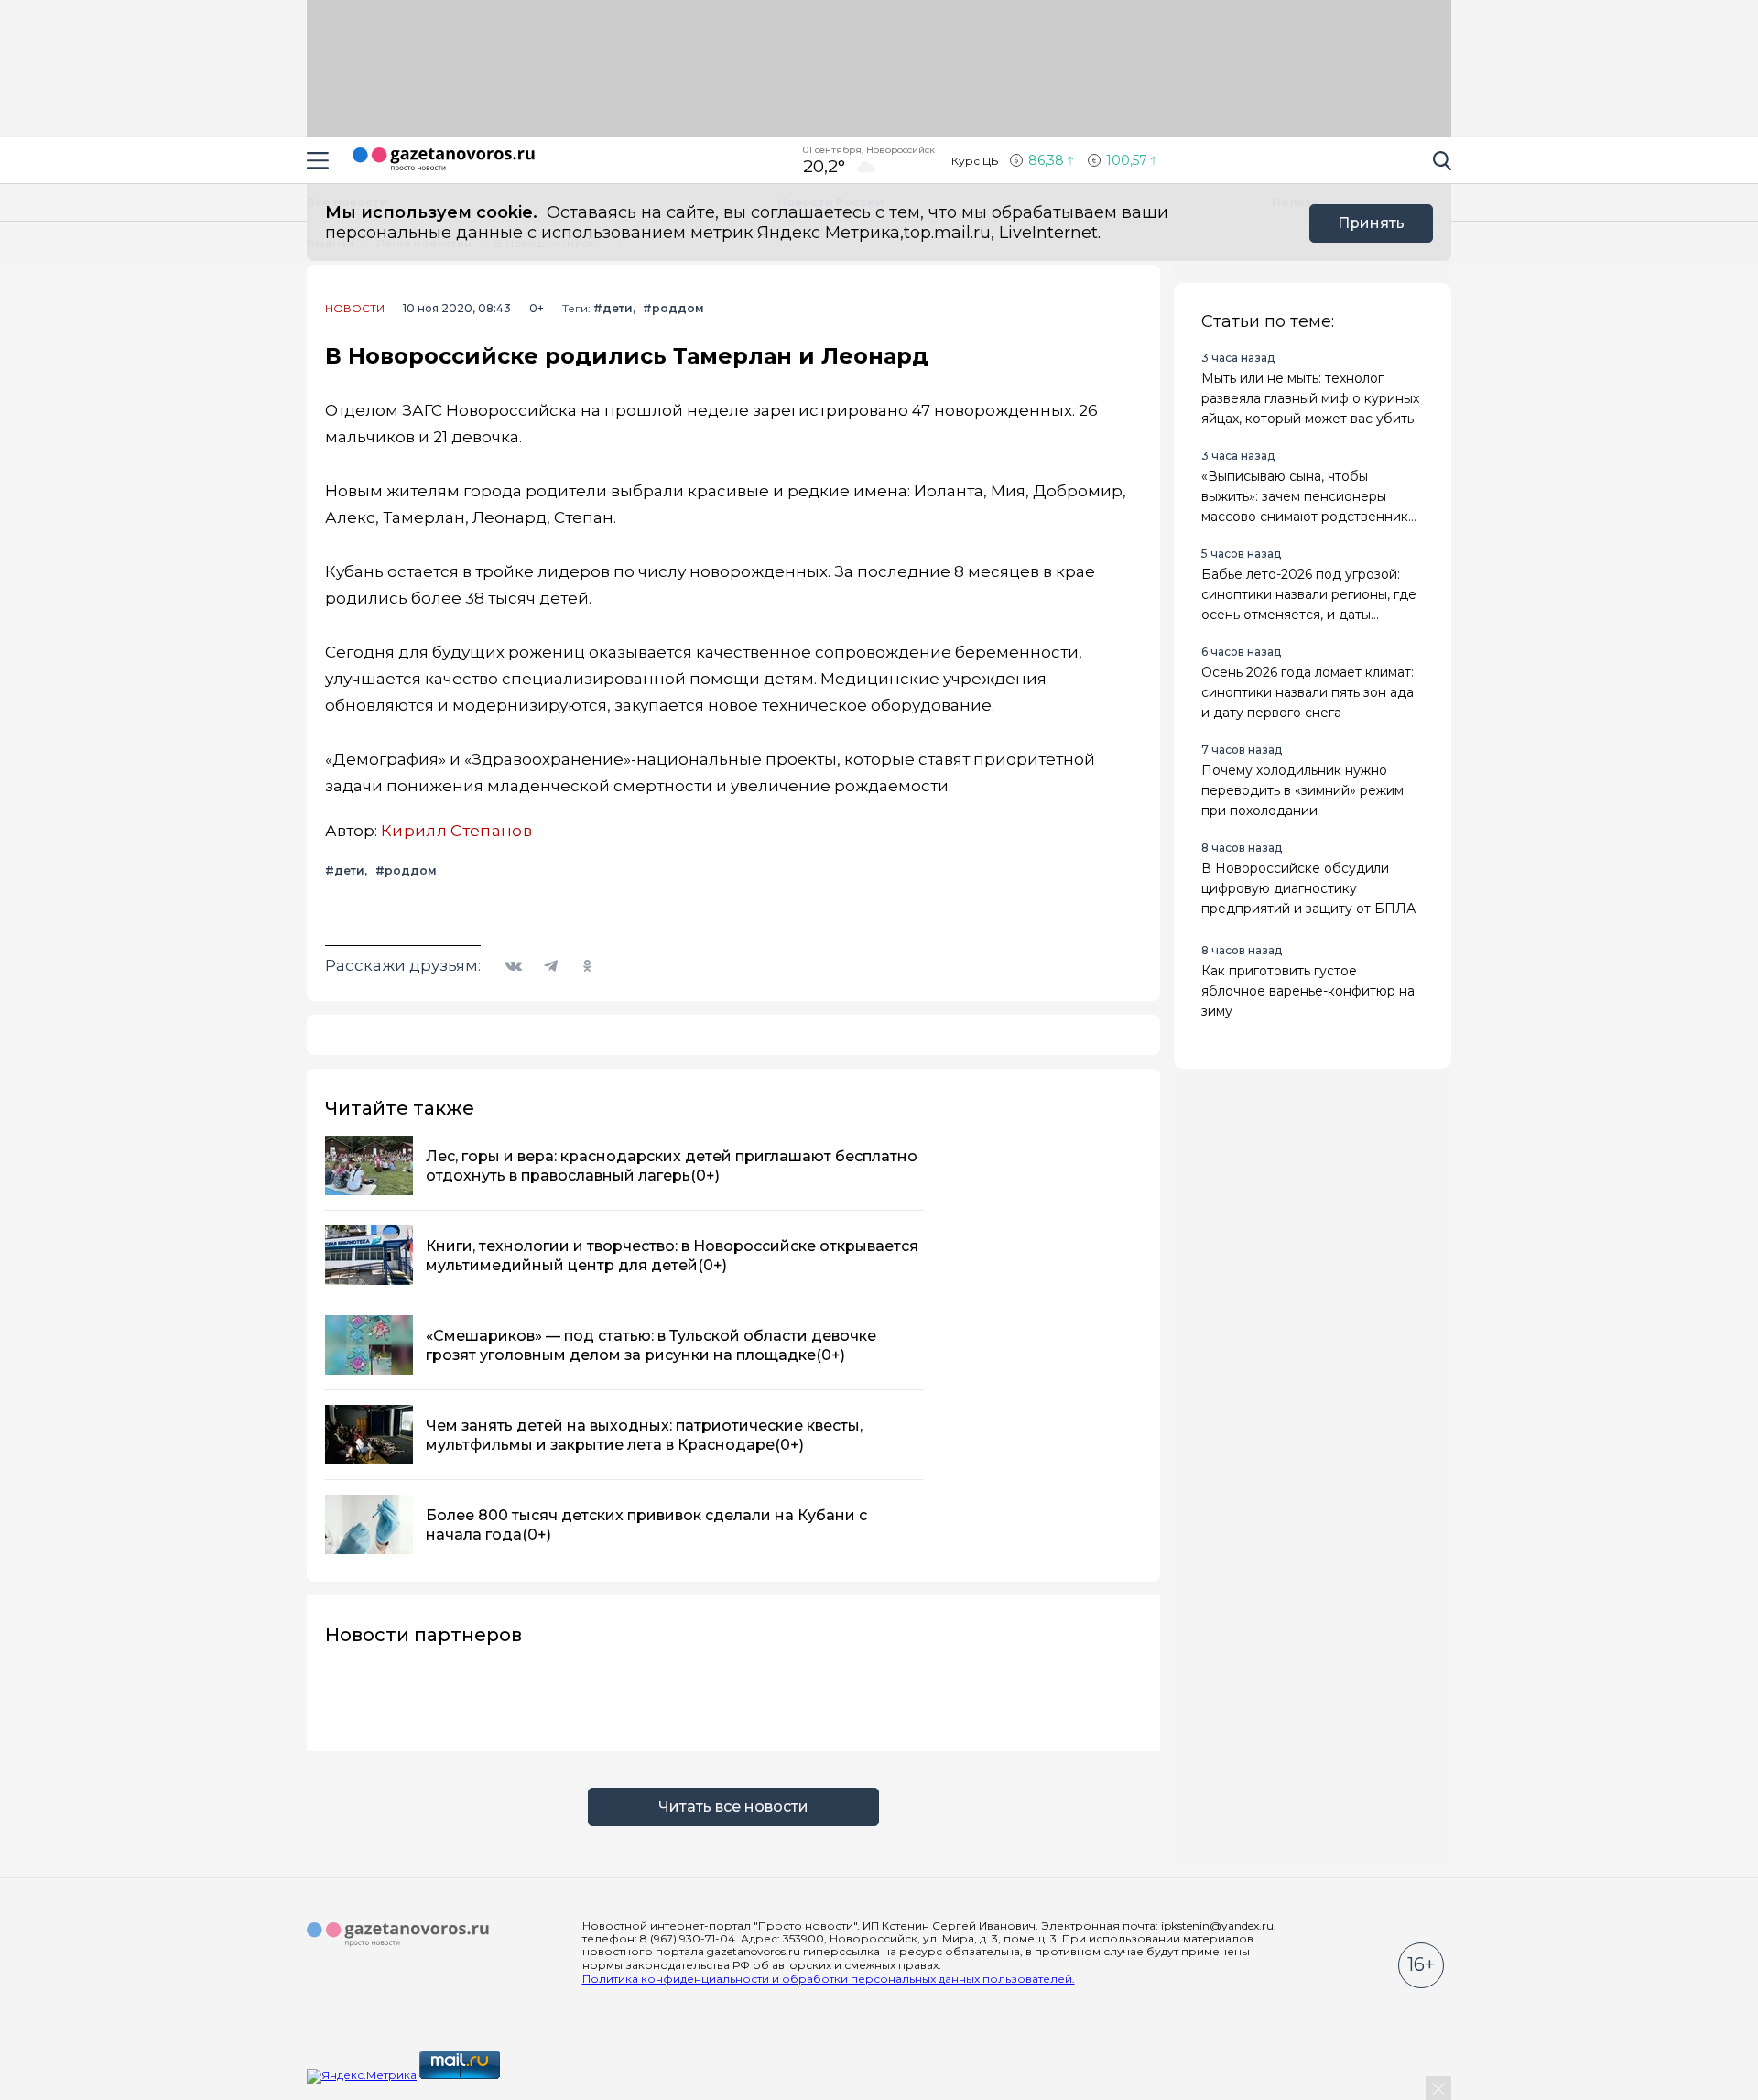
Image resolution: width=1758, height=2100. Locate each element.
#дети (613, 308)
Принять (1371, 223)
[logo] (398, 1935)
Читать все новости (733, 1806)
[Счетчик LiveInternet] (543, 2075)
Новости (355, 309)
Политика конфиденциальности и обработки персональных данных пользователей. (829, 1979)
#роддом (673, 308)
